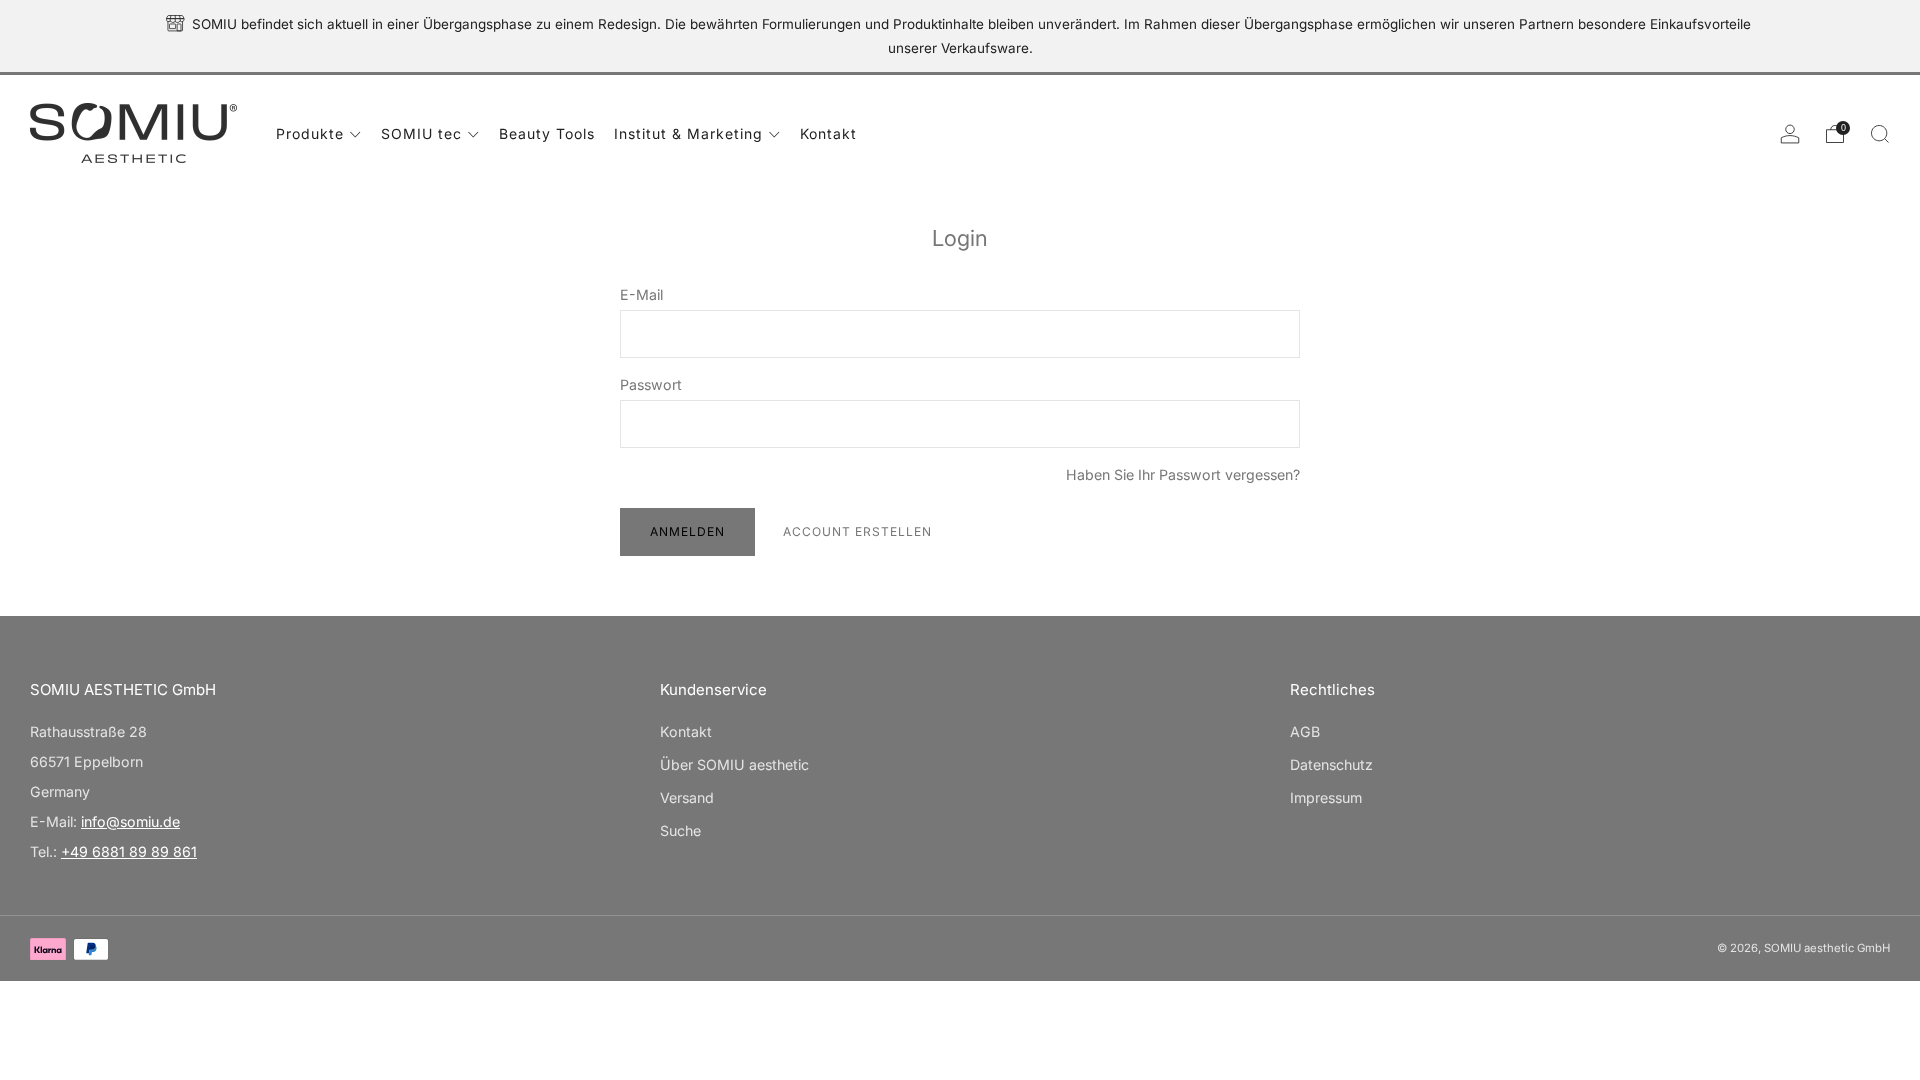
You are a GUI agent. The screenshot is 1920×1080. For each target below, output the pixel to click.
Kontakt (828, 133)
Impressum (1326, 797)
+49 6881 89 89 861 (129, 851)
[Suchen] (1880, 134)
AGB (1305, 731)
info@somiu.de (130, 821)
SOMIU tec (421, 133)
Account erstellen (857, 531)
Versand (687, 797)
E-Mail (641, 294)
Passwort (651, 384)
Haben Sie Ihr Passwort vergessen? (1183, 474)
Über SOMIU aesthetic (734, 764)
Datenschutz (1331, 764)
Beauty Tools (547, 133)
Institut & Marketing (688, 133)
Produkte (310, 133)
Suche (680, 830)
